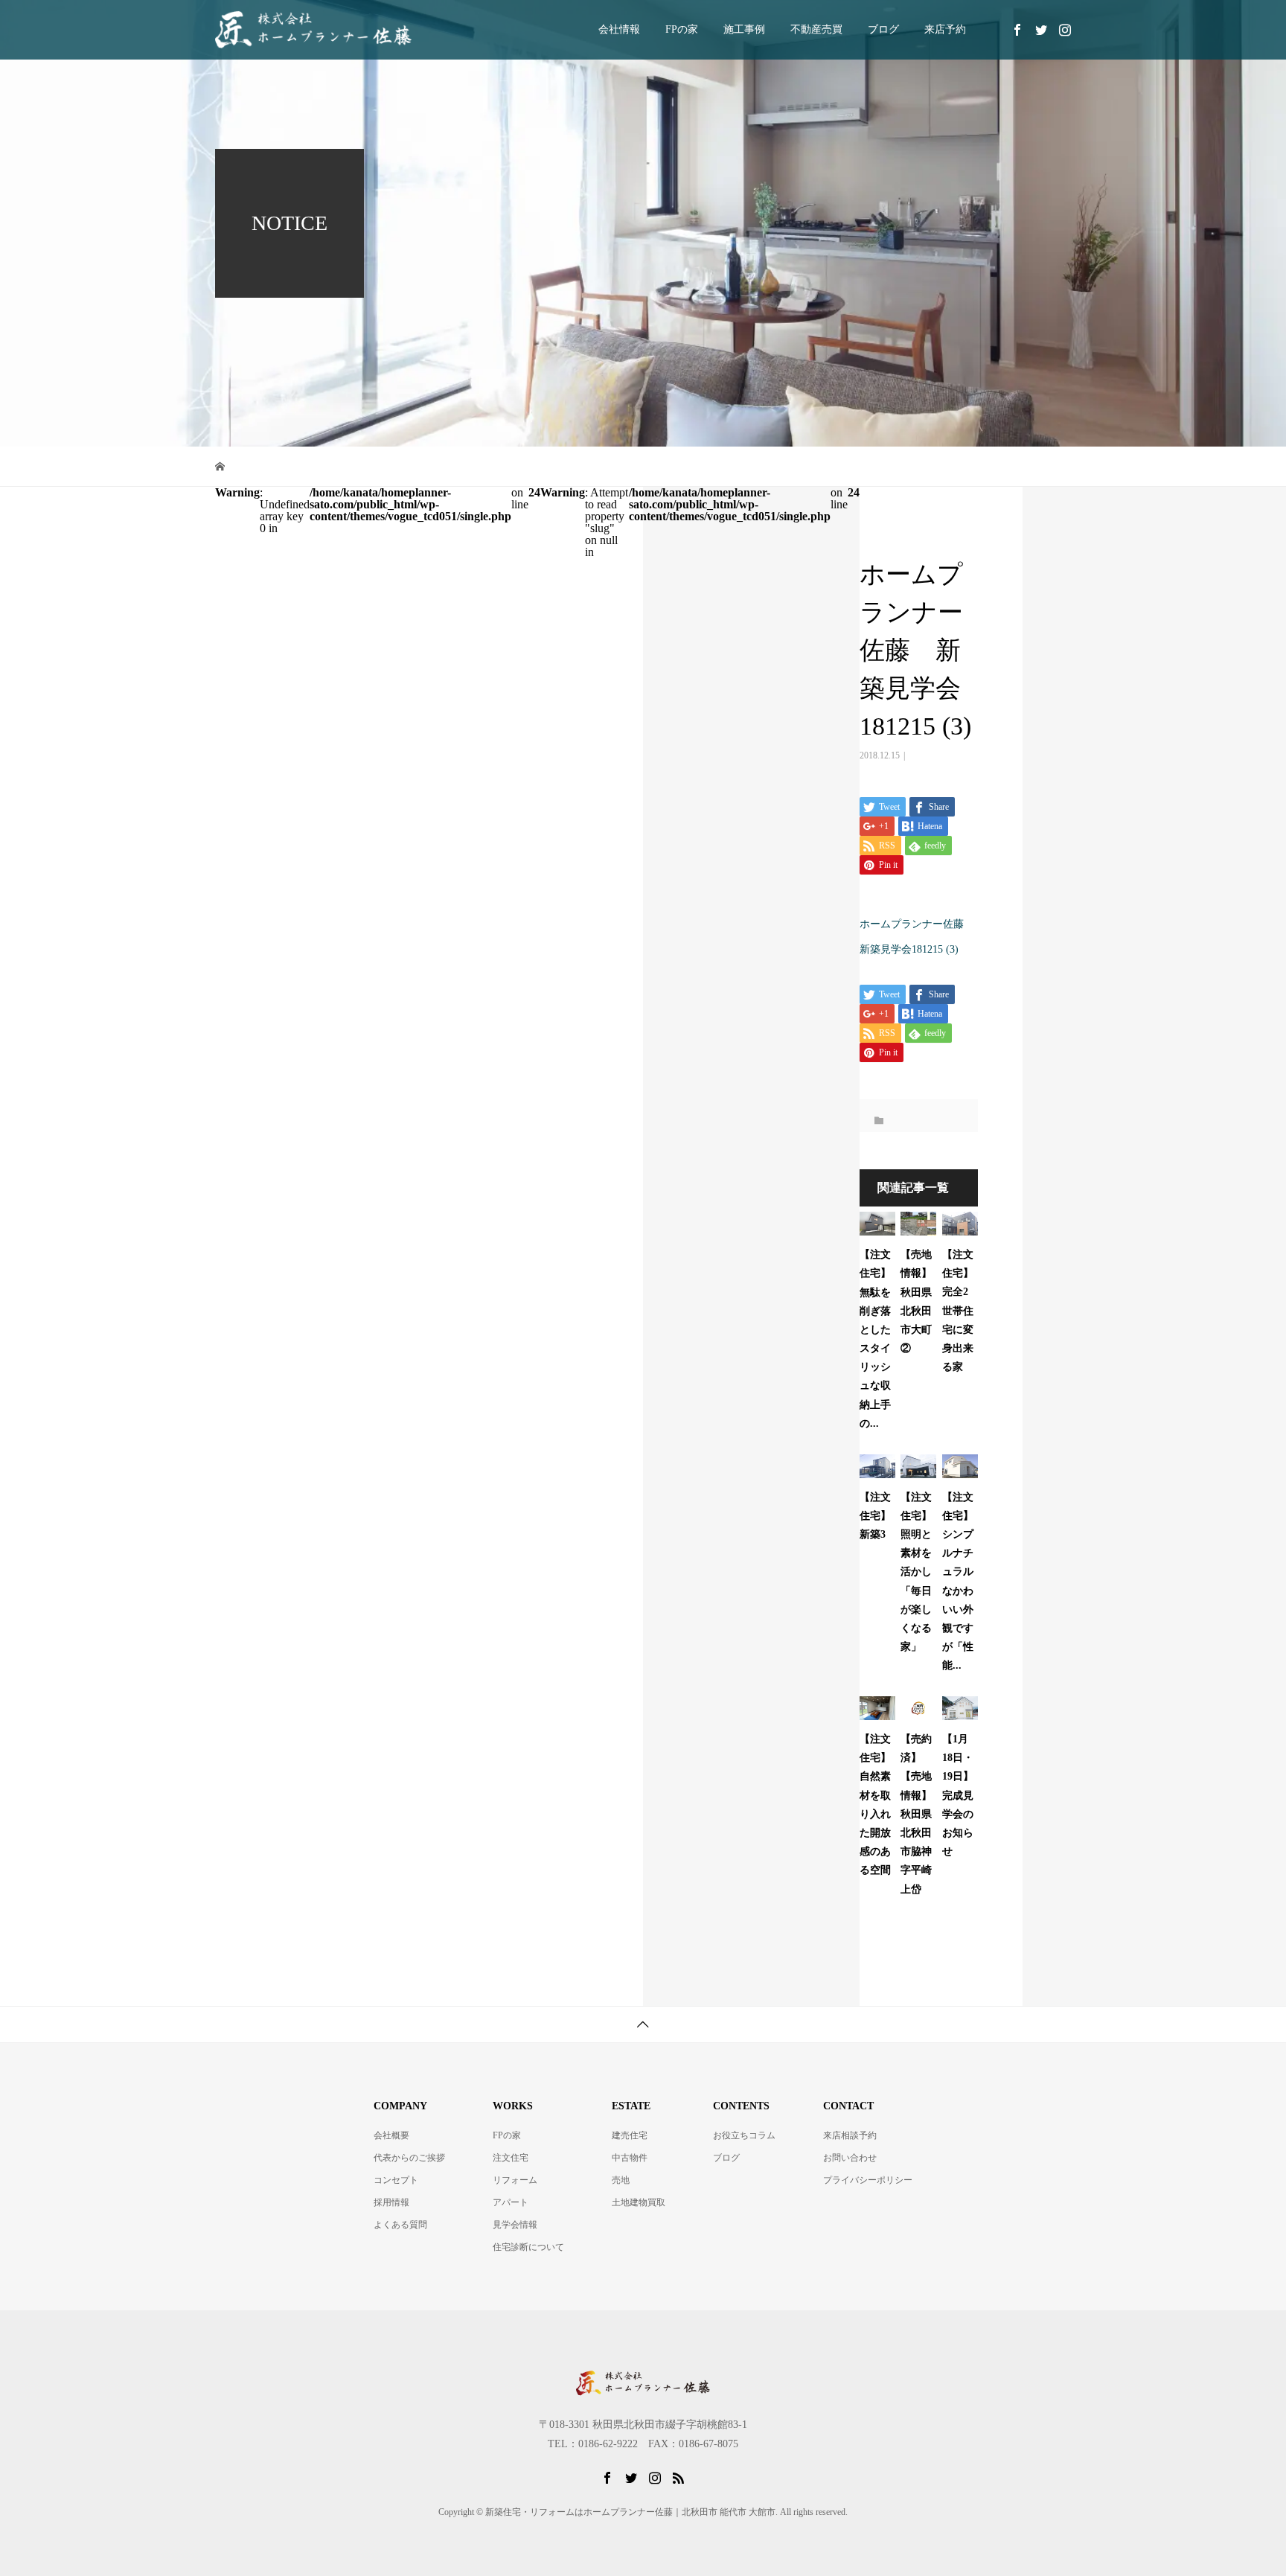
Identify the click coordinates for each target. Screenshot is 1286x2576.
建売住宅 (630, 2135)
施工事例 (744, 29)
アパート (511, 2202)
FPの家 (682, 29)
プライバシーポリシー (868, 2180)
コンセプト (396, 2180)
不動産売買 (816, 29)
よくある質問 (400, 2225)
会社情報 (619, 29)
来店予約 (945, 29)
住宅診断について (528, 2247)
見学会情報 (515, 2225)
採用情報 (391, 2202)
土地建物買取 (639, 2202)
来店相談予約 (850, 2135)
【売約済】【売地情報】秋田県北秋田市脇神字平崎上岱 (916, 1814)
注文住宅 (511, 2158)
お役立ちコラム (744, 2135)
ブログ (883, 29)
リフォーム (515, 2180)
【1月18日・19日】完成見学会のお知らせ (958, 1795)
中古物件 (630, 2158)
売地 (621, 2180)
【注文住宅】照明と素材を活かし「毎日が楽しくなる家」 (916, 1572)
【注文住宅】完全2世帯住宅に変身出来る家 (958, 1311)
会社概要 (391, 2135)
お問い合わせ (850, 2158)
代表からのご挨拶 (409, 2158)
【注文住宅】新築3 (875, 1516)
